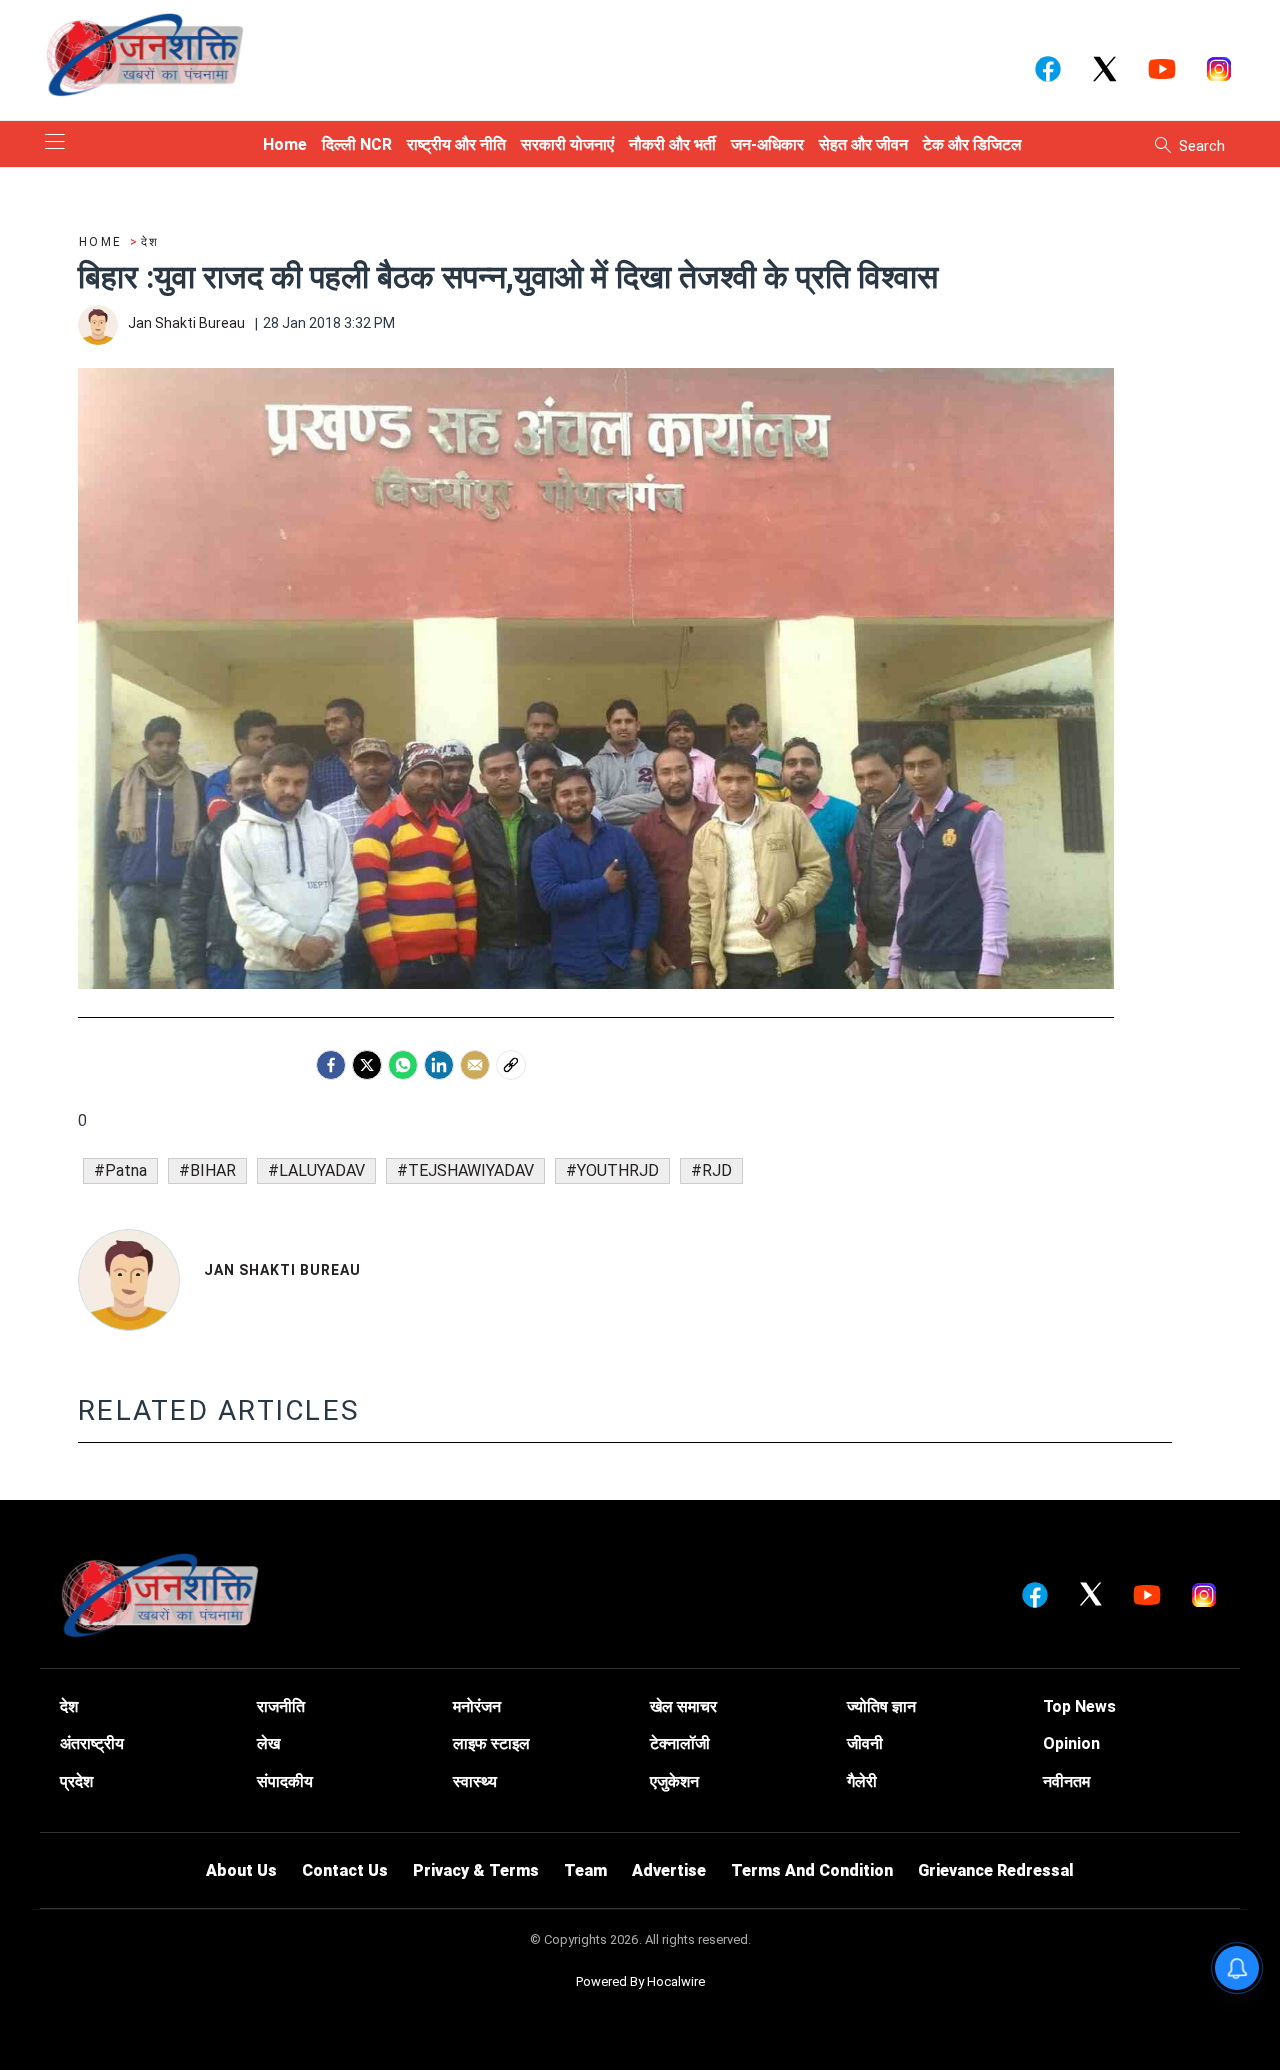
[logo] (145, 54)
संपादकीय (285, 1781)
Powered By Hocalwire (640, 1981)
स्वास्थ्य (475, 1781)
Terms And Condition (812, 1870)
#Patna (120, 1170)
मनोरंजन (477, 1706)
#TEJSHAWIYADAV (465, 1170)
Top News (1079, 1706)
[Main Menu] (55, 143)
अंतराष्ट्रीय (92, 1743)
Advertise (669, 1870)
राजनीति (281, 1706)
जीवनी (865, 1743)
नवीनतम (1066, 1781)
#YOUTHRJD (612, 1170)
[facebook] (331, 1065)
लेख (268, 1743)
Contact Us (345, 1870)
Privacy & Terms (476, 1870)
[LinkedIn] (439, 1065)
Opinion (1071, 1743)
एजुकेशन (674, 1781)
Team (585, 1870)
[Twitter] (367, 1065)
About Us (241, 1870)
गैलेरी (862, 1781)
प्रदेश (76, 1781)
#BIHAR (207, 1170)
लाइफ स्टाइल (491, 1743)
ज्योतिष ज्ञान (881, 1706)
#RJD (711, 1170)
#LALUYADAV (316, 1170)
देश (69, 1706)
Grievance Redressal (996, 1870)
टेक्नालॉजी (680, 1743)
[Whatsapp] (403, 1065)
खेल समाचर (683, 1706)
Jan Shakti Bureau (282, 1270)
